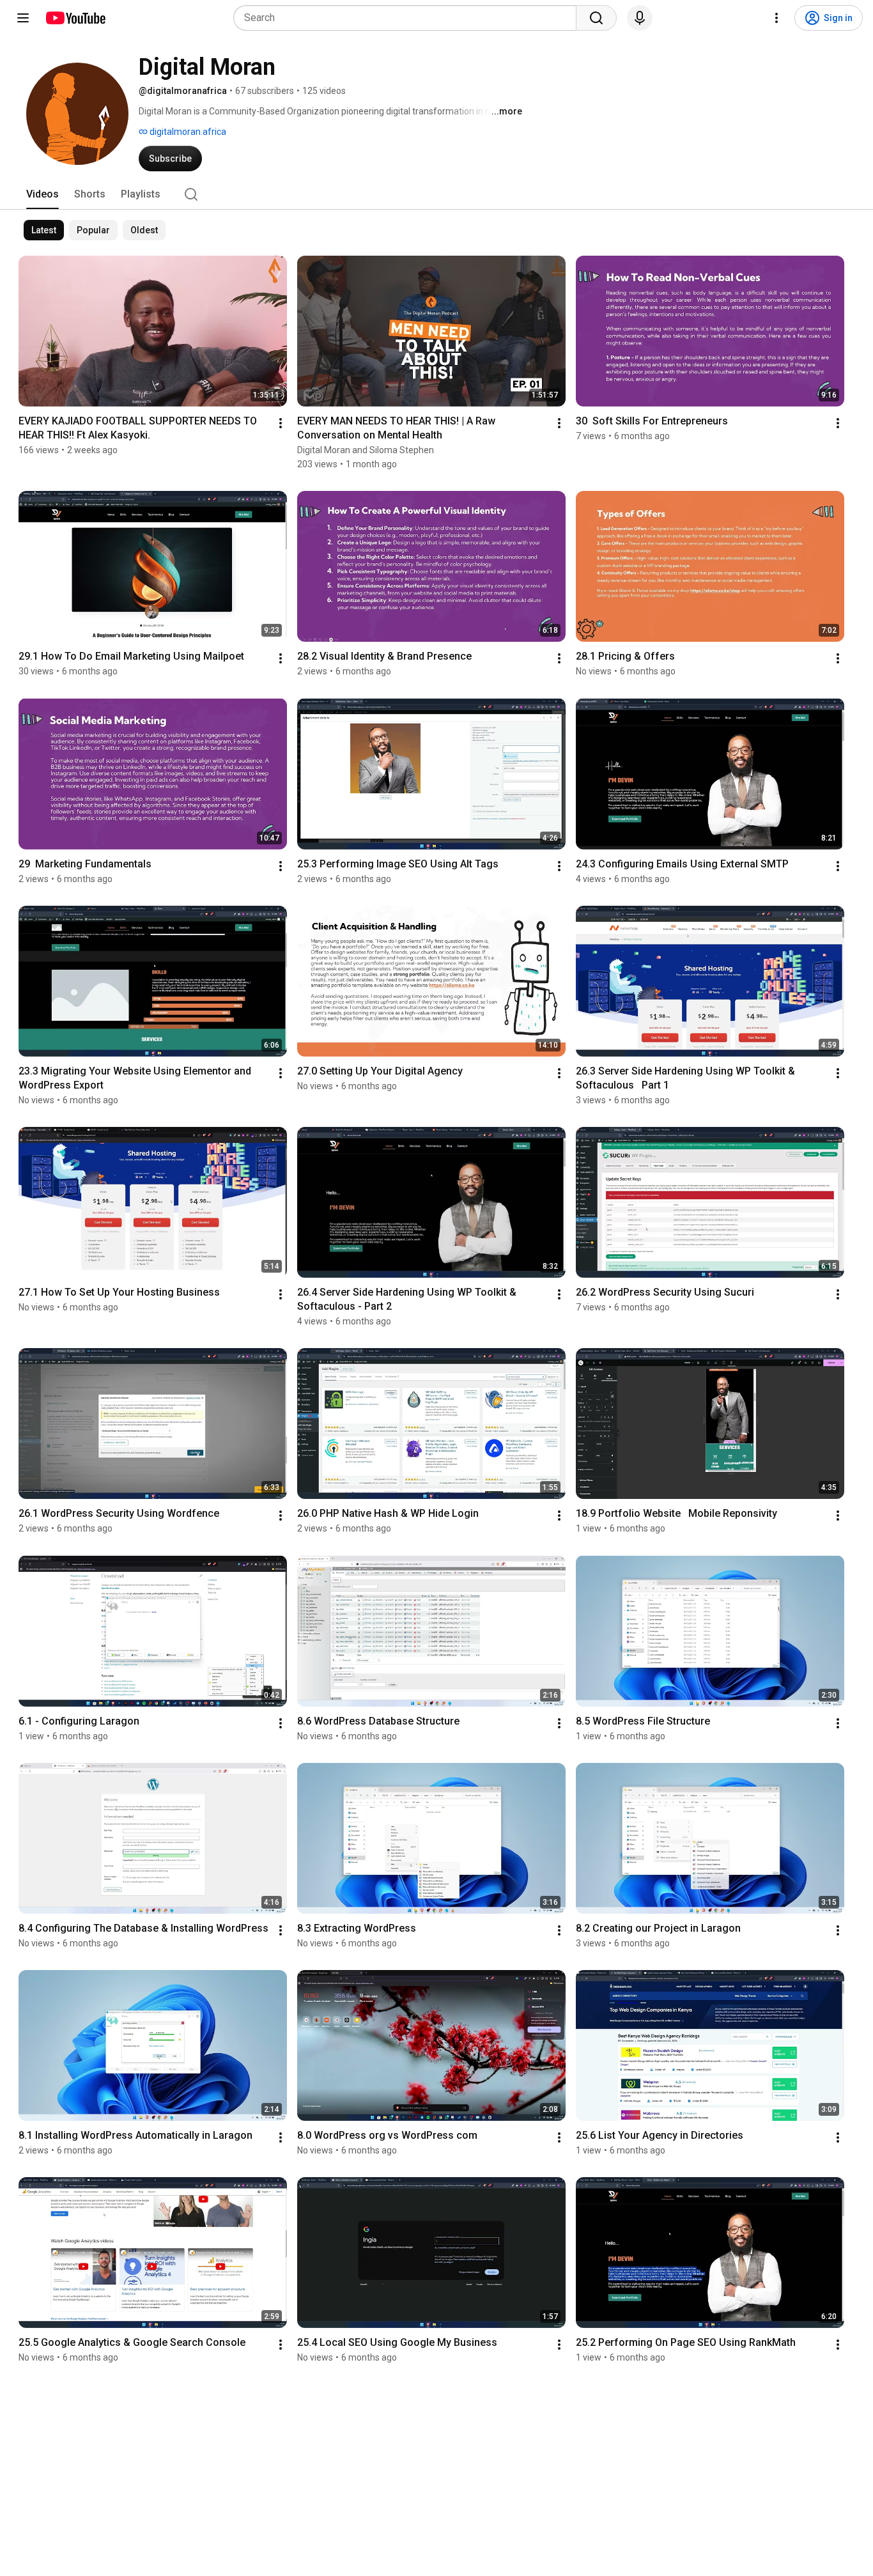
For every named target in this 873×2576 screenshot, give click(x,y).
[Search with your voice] (640, 18)
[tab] (42, 194)
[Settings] (776, 18)
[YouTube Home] (75, 18)
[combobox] (409, 18)
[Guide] (23, 18)
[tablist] (436, 194)
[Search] (596, 18)
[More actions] (281, 423)
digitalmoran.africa (187, 132)
